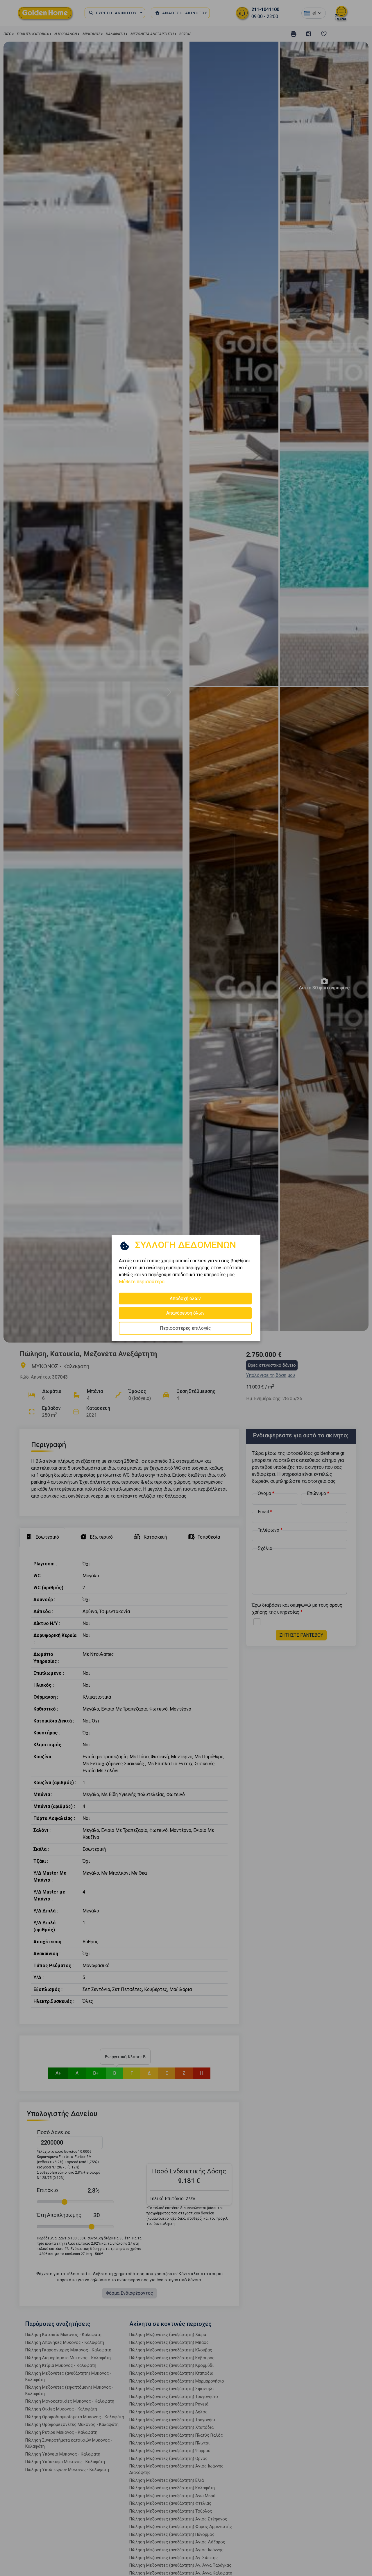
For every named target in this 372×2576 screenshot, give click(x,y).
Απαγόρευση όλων (185, 1313)
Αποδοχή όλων (185, 1298)
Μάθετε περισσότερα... (143, 1282)
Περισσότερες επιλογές (185, 1328)
